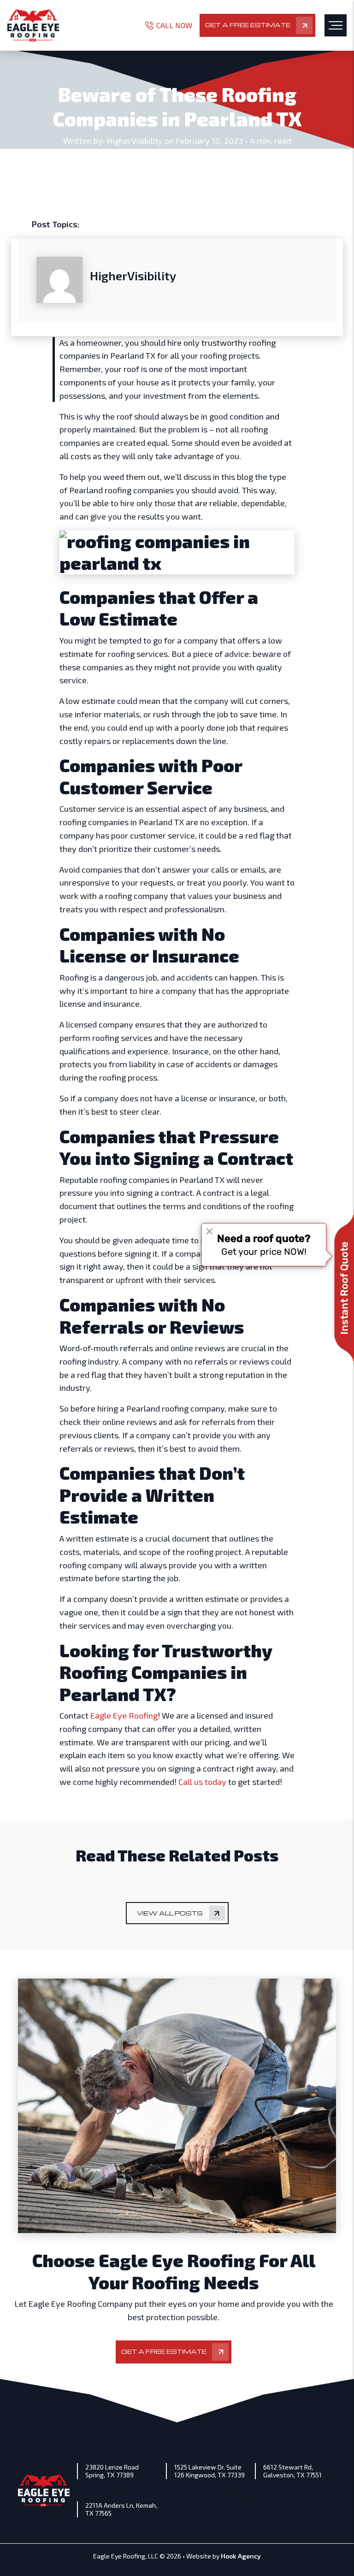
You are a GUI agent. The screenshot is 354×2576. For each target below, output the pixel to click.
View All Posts (170, 1913)
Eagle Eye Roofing (124, 1715)
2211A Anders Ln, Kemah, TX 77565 (121, 2509)
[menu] (336, 25)
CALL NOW (174, 25)
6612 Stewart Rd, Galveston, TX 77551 (292, 2471)
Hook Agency (241, 2556)
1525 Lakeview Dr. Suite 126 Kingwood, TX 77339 (209, 2471)
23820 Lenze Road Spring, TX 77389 (112, 2471)
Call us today (202, 1782)
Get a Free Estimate (248, 25)
